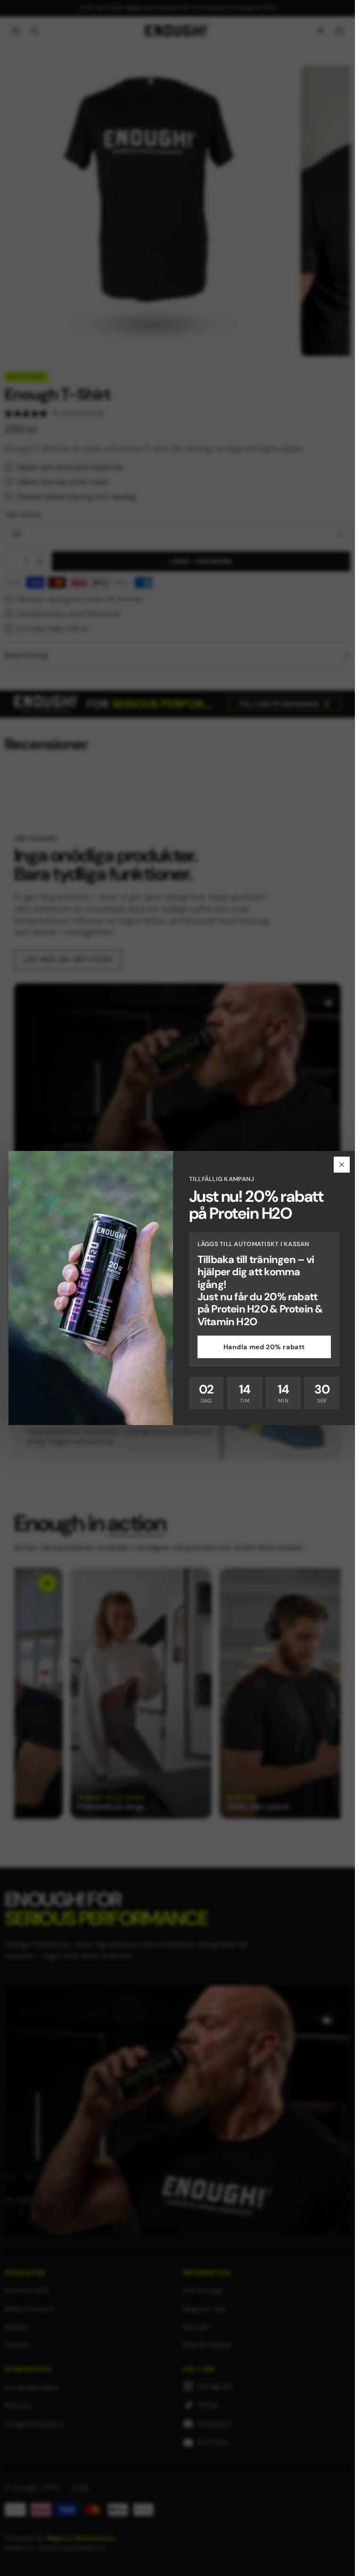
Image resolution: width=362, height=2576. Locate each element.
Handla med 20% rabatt (264, 1347)
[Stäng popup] (342, 1165)
